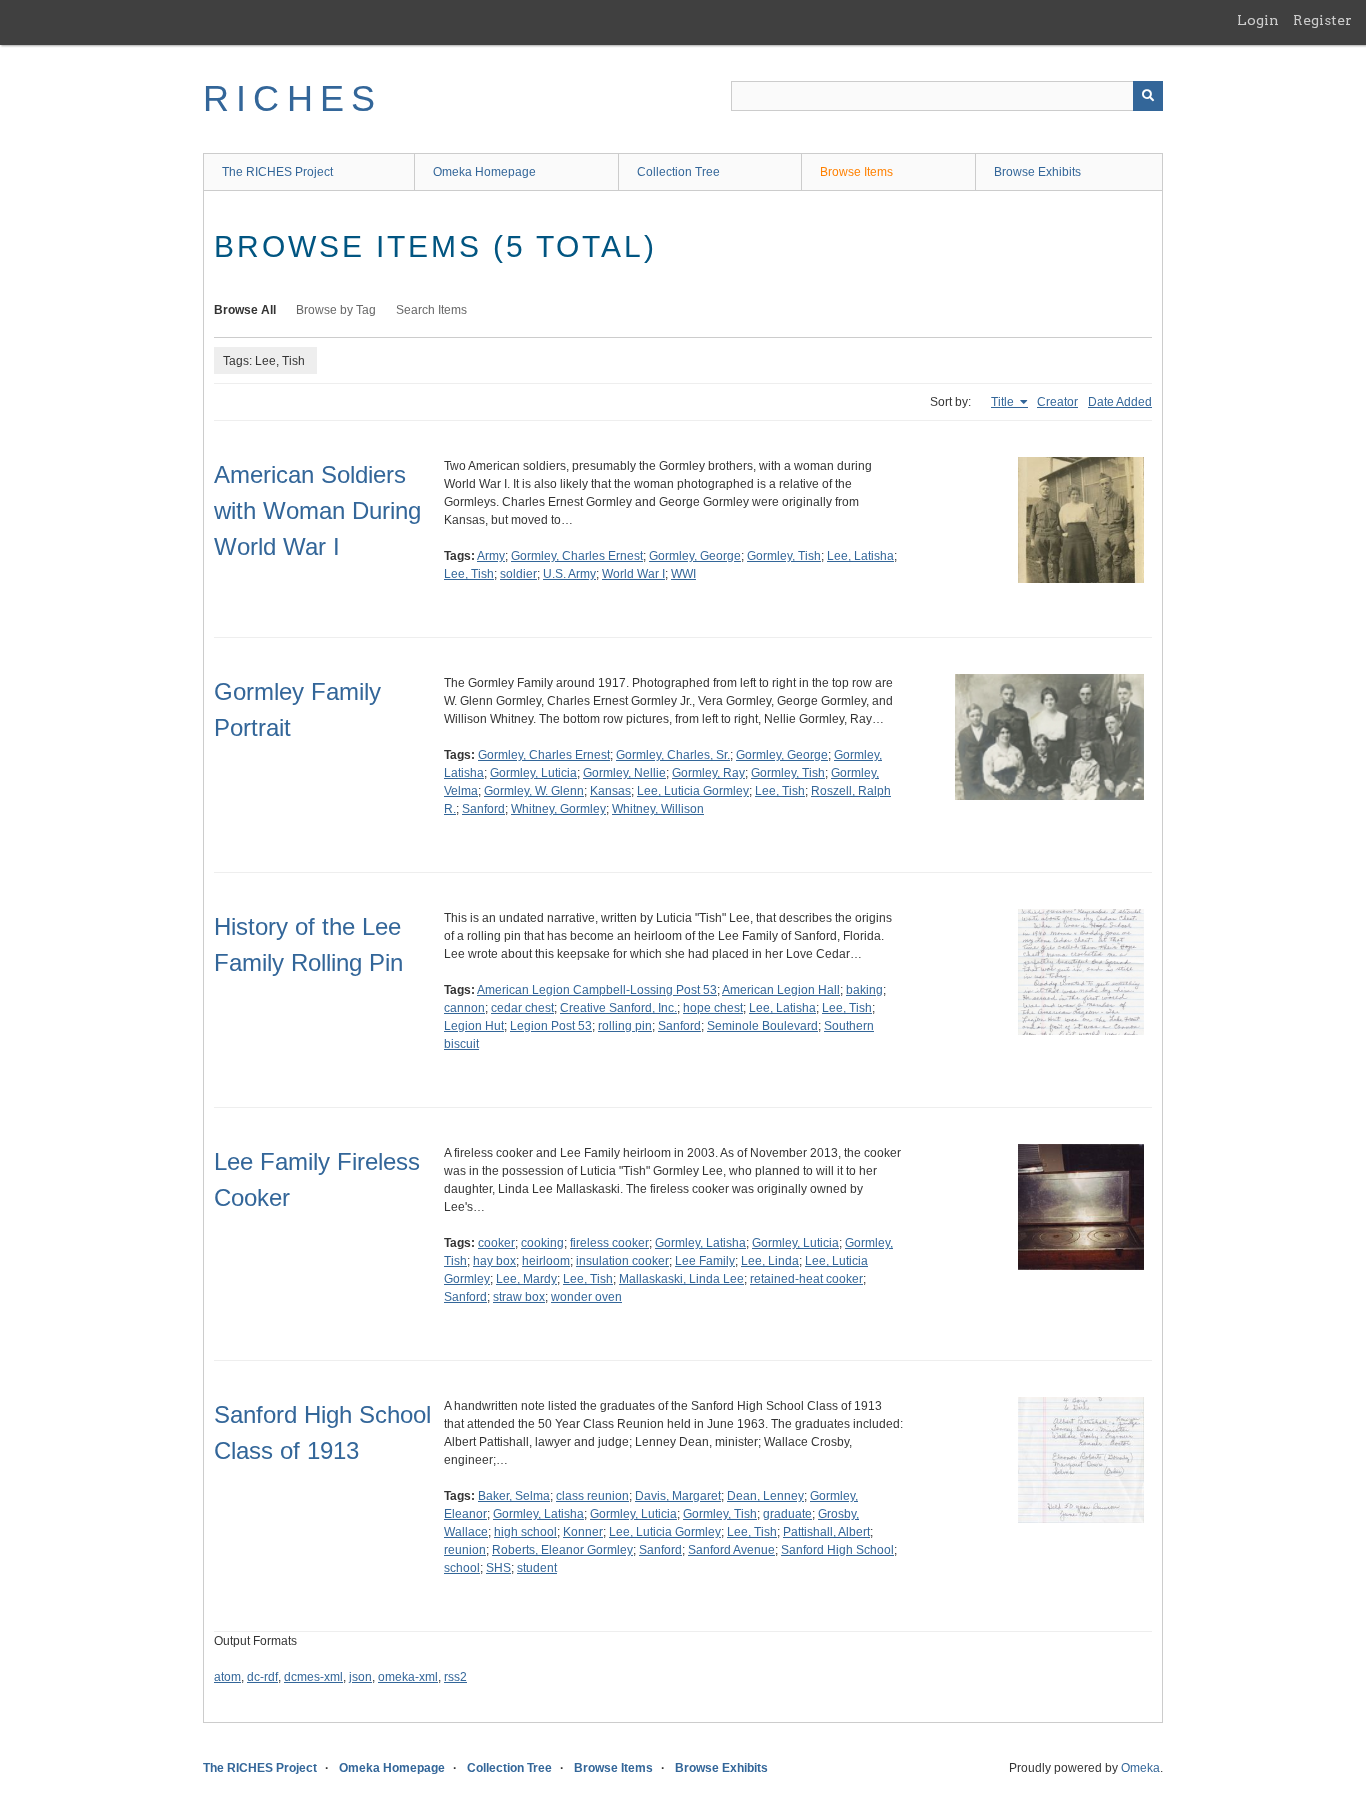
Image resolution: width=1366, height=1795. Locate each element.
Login (1258, 20)
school (462, 1568)
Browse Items (856, 172)
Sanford (483, 809)
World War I (633, 574)
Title (1004, 402)
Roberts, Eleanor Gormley (562, 1550)
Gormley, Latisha (700, 1243)
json (360, 1677)
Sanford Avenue (731, 1550)
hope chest (713, 1008)
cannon (464, 1008)
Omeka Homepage (484, 172)
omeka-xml (408, 1677)
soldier (518, 574)
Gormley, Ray (708, 773)
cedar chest (522, 1008)
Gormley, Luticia (533, 773)
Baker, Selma (514, 1496)
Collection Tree (678, 172)
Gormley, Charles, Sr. (673, 755)
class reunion (592, 1496)
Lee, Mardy (526, 1279)
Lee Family (705, 1261)
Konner (583, 1532)
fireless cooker (609, 1243)
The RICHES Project (277, 172)
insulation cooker (622, 1261)
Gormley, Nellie (624, 773)
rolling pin (625, 1026)
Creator (1057, 402)
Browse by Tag (336, 310)
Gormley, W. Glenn (534, 791)
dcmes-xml (313, 1677)
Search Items (431, 310)
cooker (496, 1243)
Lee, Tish (469, 574)
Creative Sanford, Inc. (618, 1008)
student (537, 1568)
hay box (494, 1261)
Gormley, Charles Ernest (577, 556)
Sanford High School (837, 1550)
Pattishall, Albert (826, 1532)
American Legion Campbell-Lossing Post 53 (597, 990)
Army (491, 556)
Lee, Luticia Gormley (693, 791)
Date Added (1120, 402)
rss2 (455, 1677)
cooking (542, 1243)
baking (864, 990)
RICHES (292, 98)
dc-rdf (262, 1677)
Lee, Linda (770, 1261)
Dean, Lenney (765, 1496)
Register (1322, 20)
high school (525, 1532)
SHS (498, 1568)
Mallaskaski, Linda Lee (681, 1279)
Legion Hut (474, 1026)
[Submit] (1148, 96)
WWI (683, 574)
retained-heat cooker (806, 1279)
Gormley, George (695, 556)
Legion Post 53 (551, 1026)
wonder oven (586, 1297)
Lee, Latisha (860, 556)
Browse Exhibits (1037, 172)
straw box (519, 1297)
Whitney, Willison (658, 809)
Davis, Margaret (678, 1496)
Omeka (1140, 1768)
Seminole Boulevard (762, 1026)
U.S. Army (569, 574)
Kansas (610, 791)
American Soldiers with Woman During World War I (317, 510)
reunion (465, 1550)
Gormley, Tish (784, 556)
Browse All (245, 310)
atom (227, 1677)
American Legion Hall (781, 990)
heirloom (546, 1261)
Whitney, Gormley (558, 809)
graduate (787, 1514)
